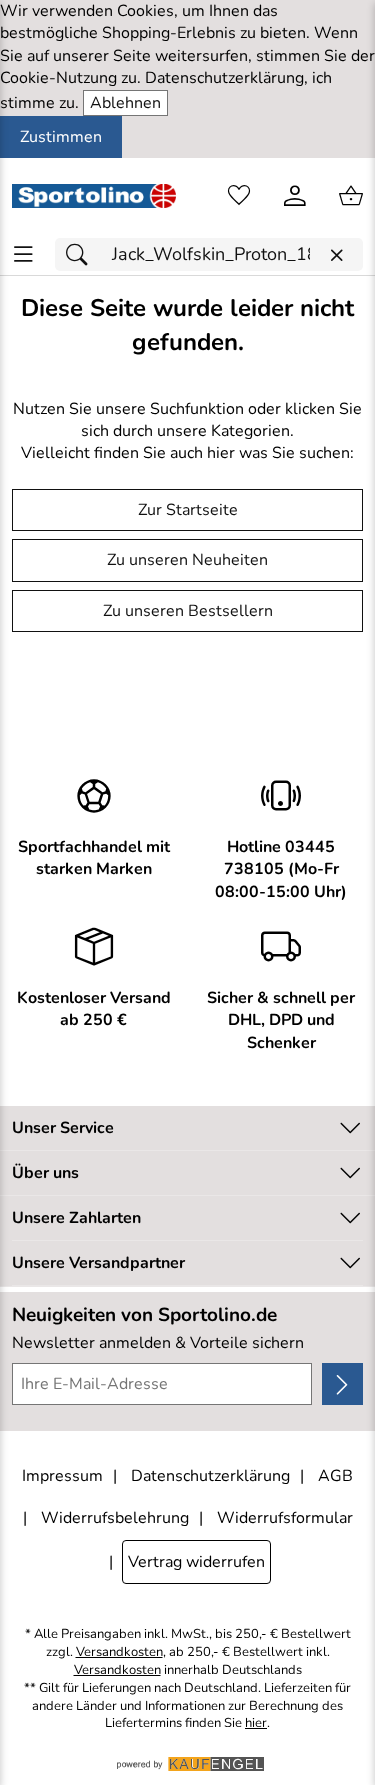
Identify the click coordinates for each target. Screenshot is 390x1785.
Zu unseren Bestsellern (188, 611)
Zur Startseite (188, 510)
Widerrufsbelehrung (115, 1518)
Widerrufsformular (285, 1518)
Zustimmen (61, 137)
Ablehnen (125, 103)
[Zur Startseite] (94, 196)
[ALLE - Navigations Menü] (23, 254)
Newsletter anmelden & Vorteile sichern (158, 1343)
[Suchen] (82, 254)
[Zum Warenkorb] (351, 196)
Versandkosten (119, 1652)
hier (256, 1723)
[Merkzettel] (239, 196)
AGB (335, 1476)
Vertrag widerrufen (196, 1562)
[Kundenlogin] (295, 196)
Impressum (62, 1476)
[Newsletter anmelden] (342, 1384)
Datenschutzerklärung (210, 1476)
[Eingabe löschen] (336, 255)
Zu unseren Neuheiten (187, 560)
